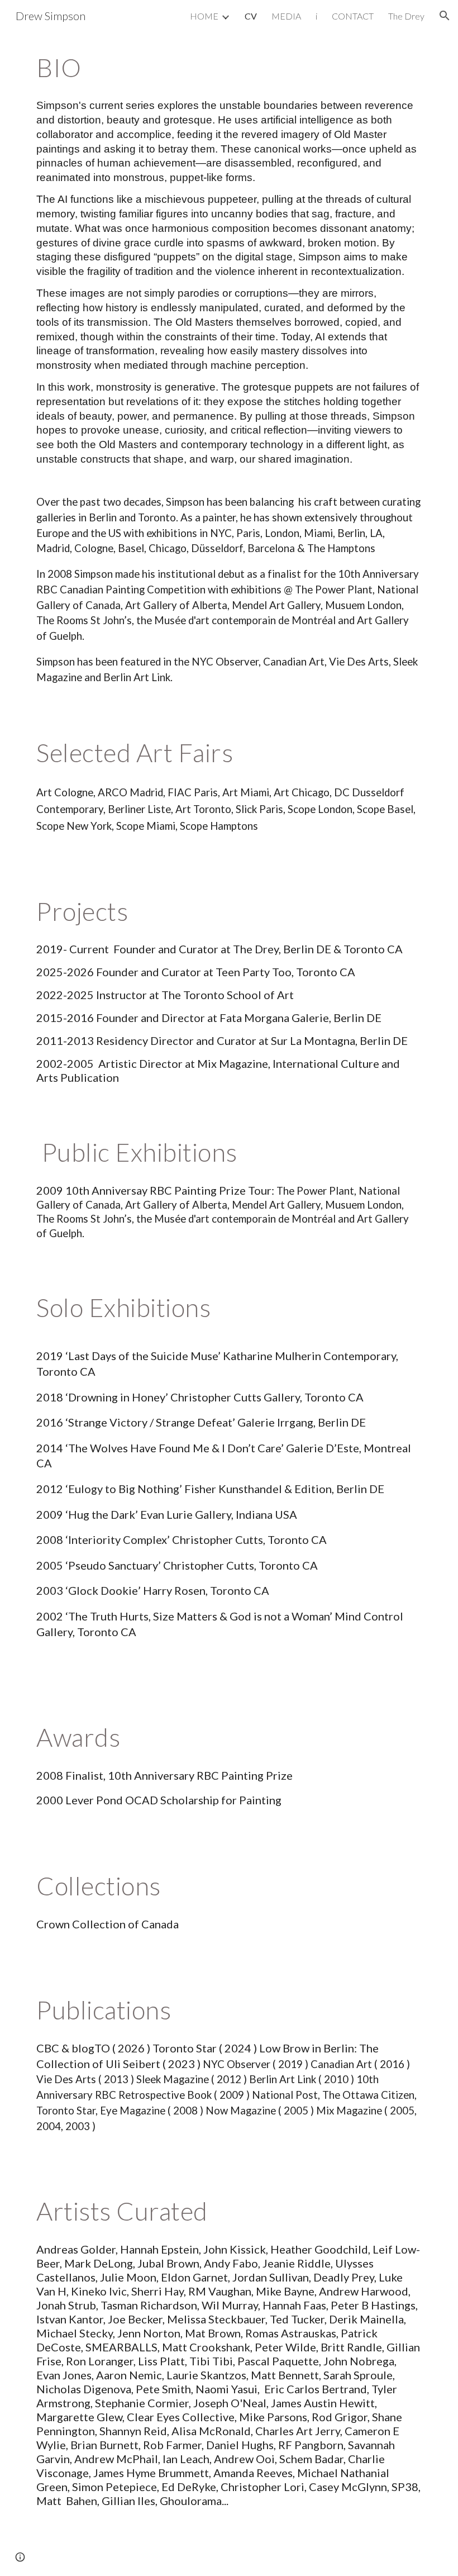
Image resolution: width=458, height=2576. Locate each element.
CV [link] (251, 16)
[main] (229, 68)
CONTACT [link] (353, 16)
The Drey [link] (406, 16)
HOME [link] (204, 16)
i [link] (316, 16)
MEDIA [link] (286, 16)
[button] (445, 16)
